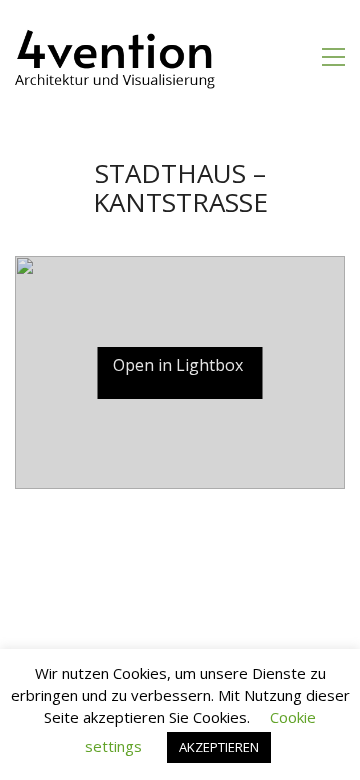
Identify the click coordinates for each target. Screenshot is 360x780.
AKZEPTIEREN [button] (219, 747)
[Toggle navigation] (333, 57)
